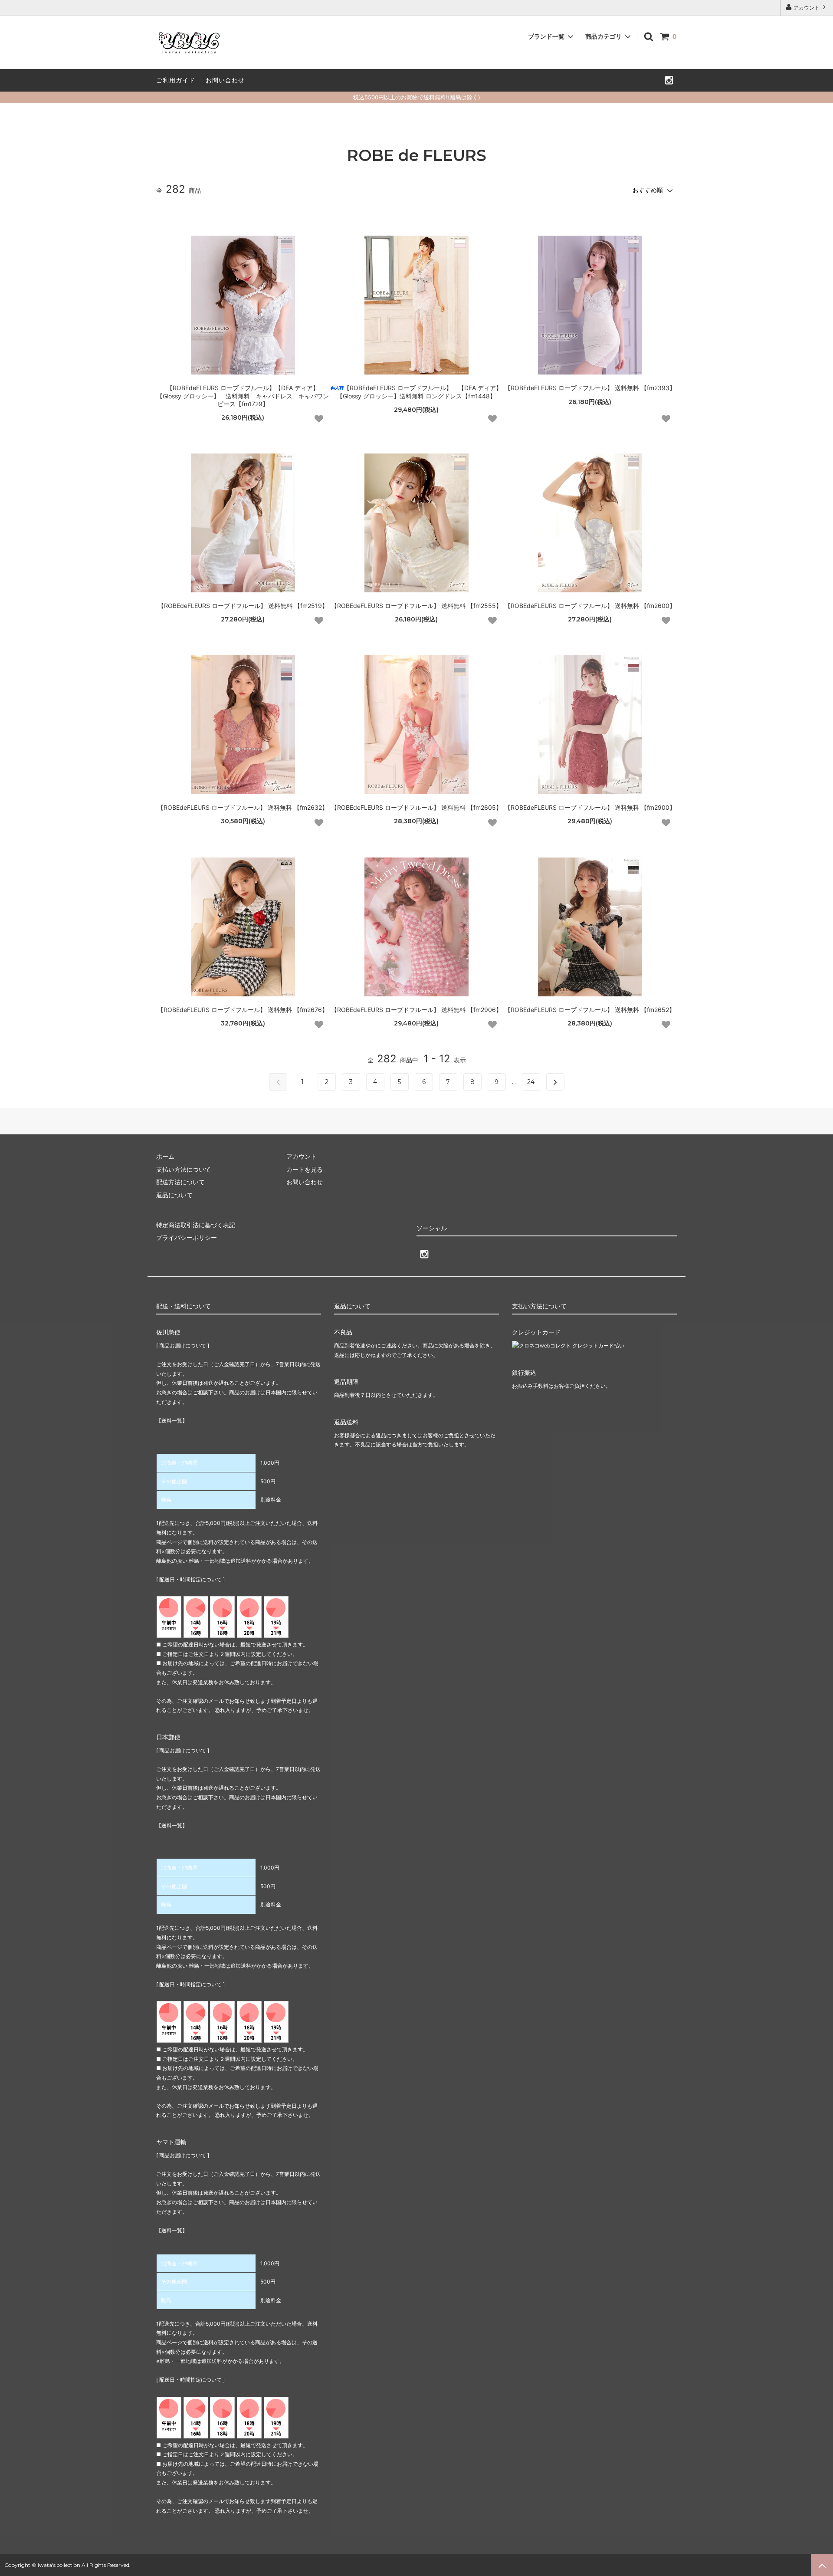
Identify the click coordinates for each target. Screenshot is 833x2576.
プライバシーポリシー (187, 1237)
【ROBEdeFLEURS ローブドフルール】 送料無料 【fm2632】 (243, 807)
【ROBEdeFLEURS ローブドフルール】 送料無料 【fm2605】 (416, 807)
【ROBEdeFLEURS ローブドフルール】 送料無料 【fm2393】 (590, 388)
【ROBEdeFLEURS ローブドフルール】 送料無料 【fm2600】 (590, 606)
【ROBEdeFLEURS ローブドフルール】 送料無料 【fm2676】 (243, 1010)
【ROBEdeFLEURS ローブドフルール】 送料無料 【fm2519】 (243, 606)
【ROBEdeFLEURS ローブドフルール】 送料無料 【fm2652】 (590, 1010)
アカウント (807, 8)
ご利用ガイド (176, 80)
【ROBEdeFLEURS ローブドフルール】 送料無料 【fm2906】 (416, 1010)
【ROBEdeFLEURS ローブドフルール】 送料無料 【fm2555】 (416, 606)
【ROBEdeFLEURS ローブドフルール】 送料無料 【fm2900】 (590, 807)
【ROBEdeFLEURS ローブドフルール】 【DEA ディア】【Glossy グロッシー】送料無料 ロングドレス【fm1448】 (419, 392)
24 (531, 1082)
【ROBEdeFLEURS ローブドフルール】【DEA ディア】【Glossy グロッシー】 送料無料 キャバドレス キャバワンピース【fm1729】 (243, 396)
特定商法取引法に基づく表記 (196, 1225)
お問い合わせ (225, 80)
